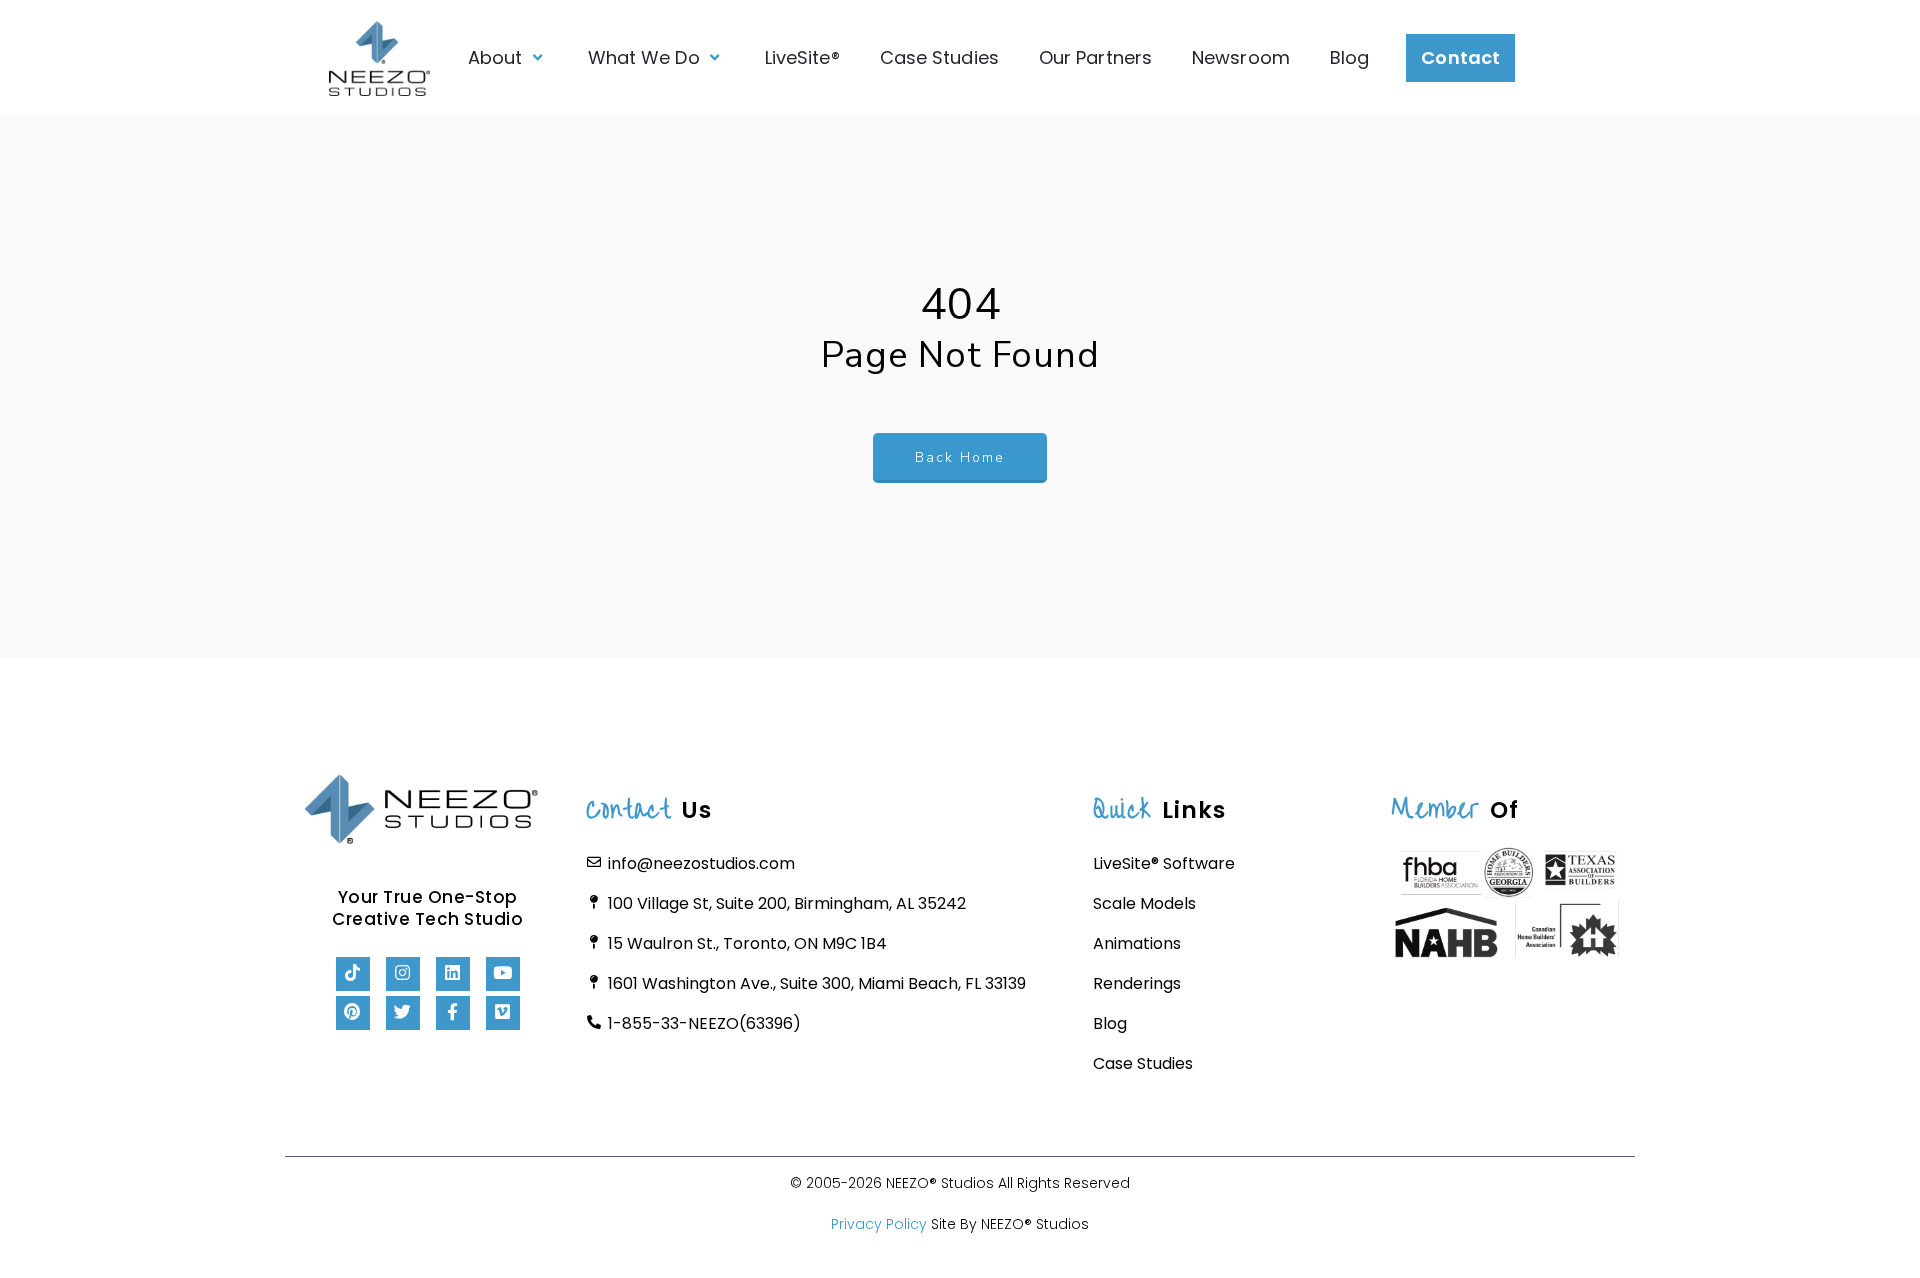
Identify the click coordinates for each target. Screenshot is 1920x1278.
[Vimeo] (503, 1013)
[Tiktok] (353, 974)
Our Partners (1095, 57)
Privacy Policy (879, 1224)
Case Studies (939, 57)
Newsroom (1241, 57)
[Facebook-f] (453, 1013)
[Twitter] (403, 1013)
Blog (1349, 57)
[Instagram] (403, 974)
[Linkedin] (453, 974)
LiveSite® (802, 57)
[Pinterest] (353, 1013)
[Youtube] (503, 974)
